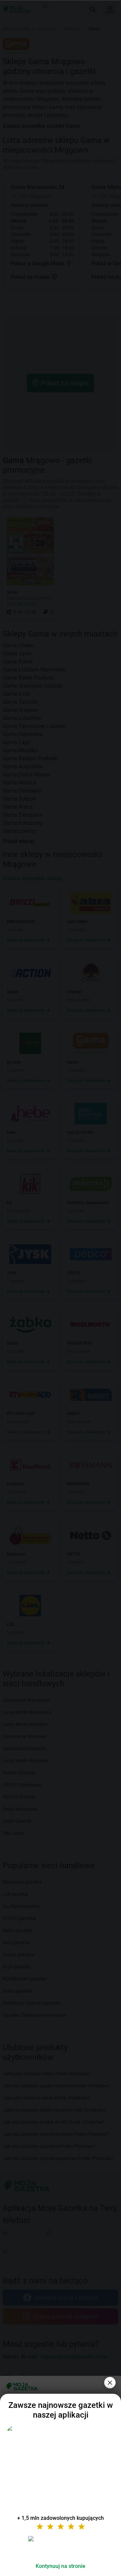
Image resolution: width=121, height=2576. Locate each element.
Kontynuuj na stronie (61, 2566)
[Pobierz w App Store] (61, 2547)
